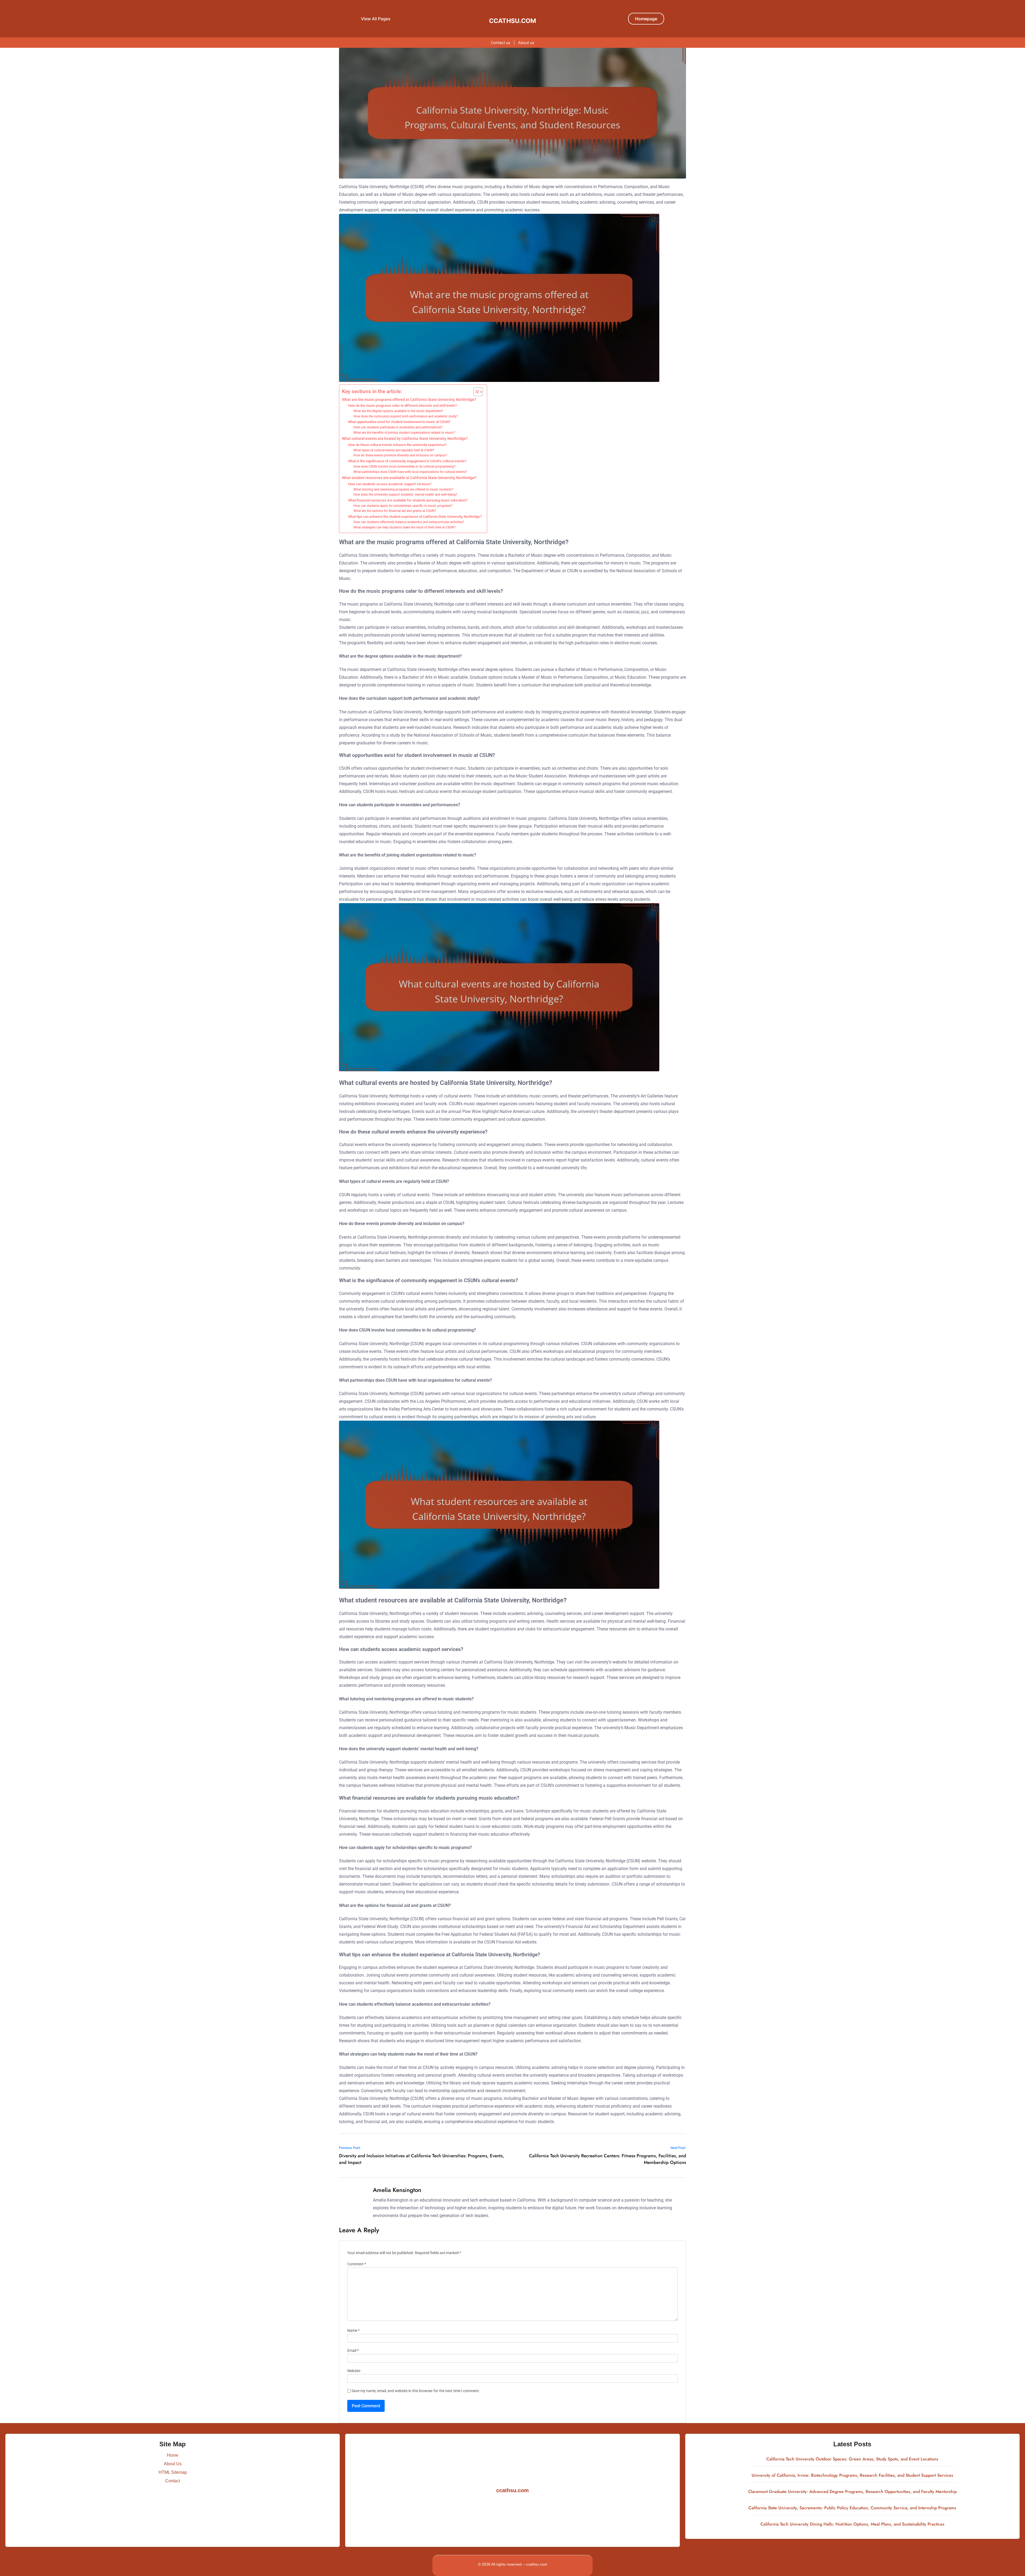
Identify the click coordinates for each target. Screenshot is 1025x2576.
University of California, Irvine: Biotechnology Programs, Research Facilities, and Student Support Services (852, 2475)
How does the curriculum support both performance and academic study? (406, 416)
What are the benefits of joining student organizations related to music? (404, 433)
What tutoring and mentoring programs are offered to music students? (403, 489)
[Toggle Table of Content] (476, 392)
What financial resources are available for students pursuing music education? (408, 500)
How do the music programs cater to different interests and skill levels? (402, 406)
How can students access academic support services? (390, 484)
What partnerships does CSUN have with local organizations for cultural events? (410, 472)
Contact (173, 2481)
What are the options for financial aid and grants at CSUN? (395, 511)
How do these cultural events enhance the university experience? (397, 445)
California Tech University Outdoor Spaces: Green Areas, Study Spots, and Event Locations (852, 2459)
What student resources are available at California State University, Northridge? (409, 478)
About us (526, 43)
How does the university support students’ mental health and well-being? (405, 495)
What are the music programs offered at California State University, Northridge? (409, 400)
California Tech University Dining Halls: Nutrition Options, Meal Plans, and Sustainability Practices (852, 2524)
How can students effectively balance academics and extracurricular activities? (409, 522)
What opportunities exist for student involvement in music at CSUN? (399, 422)
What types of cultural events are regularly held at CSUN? (394, 450)
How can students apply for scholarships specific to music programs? (403, 506)
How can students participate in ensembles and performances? (398, 427)
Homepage (646, 19)
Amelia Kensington (397, 2190)
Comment (357, 2264)
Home (173, 2455)
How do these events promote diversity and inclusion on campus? (400, 455)
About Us (173, 2464)
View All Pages (376, 19)
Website (354, 2371)
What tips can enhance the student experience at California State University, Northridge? (415, 517)
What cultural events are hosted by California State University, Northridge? (405, 439)
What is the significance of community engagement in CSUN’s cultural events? (407, 461)
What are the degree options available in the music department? (398, 411)
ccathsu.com (512, 21)
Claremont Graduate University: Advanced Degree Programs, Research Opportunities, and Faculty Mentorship (852, 2492)
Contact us (501, 43)
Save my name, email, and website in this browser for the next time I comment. (416, 2391)
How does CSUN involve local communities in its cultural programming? (405, 467)
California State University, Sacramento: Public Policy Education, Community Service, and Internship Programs (852, 2508)
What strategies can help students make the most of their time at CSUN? (405, 527)
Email (353, 2351)
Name (353, 2331)
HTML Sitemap (173, 2472)
